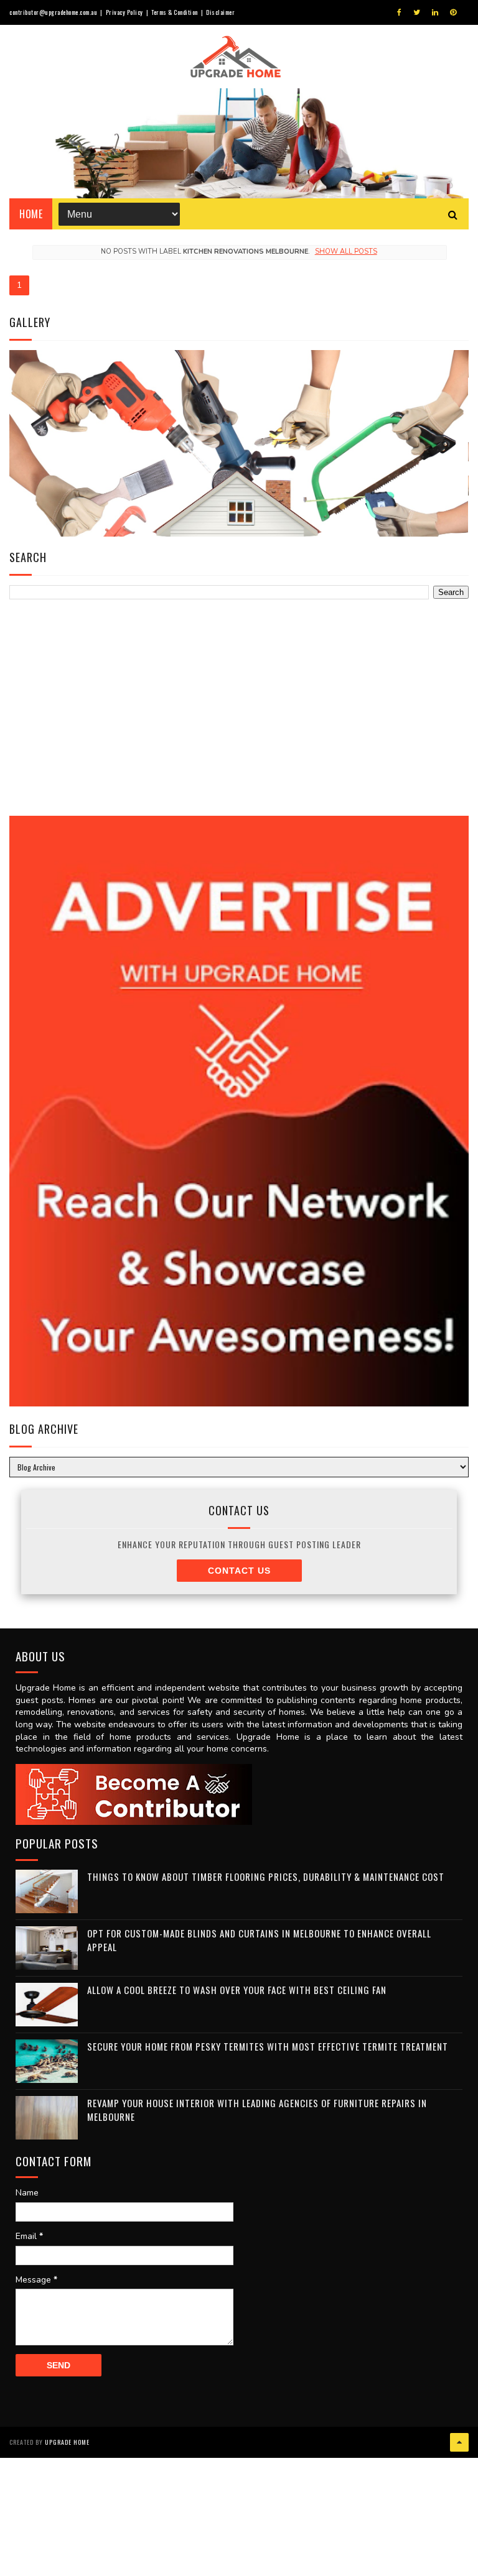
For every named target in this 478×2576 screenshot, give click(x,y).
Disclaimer (220, 12)
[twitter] (417, 12)
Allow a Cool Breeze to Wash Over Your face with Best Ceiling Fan (237, 1990)
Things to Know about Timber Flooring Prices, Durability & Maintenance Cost (266, 1877)
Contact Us (239, 1571)
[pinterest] (453, 12)
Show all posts (346, 252)
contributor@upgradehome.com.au (53, 12)
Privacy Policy (124, 12)
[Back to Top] (459, 2442)
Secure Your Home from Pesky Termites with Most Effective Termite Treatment (268, 2046)
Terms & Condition (175, 12)
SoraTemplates (77, 2412)
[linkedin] (435, 12)
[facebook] (399, 12)
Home (31, 214)
